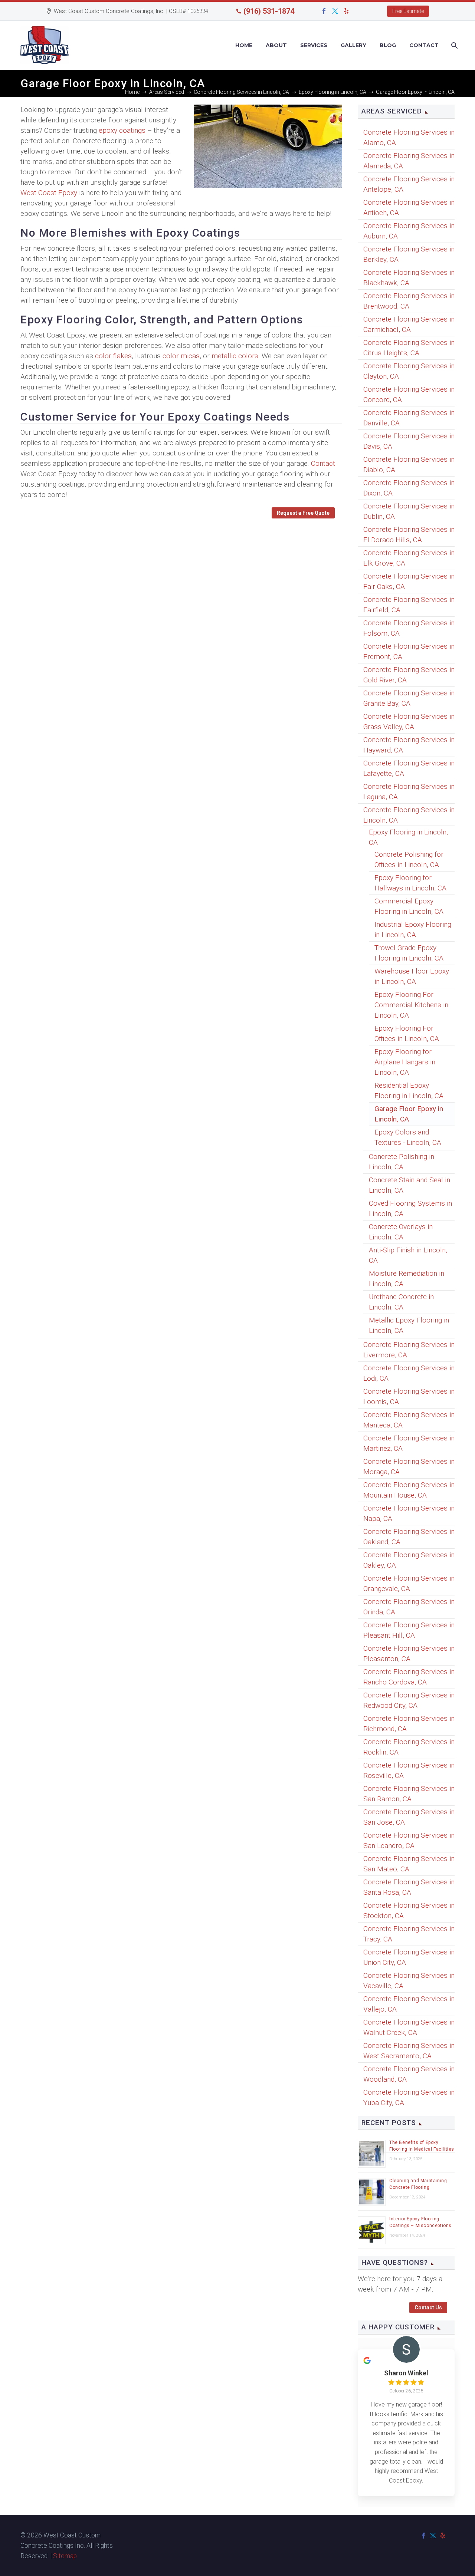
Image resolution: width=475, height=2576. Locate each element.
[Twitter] (335, 11)
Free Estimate (408, 11)
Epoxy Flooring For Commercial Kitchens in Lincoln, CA (411, 1005)
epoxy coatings (122, 130)
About (276, 45)
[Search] (454, 45)
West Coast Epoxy (49, 193)
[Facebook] (324, 11)
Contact (424, 45)
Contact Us (428, 2307)
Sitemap (65, 2556)
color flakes (113, 356)
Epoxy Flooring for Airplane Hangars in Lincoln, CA (405, 1062)
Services (314, 45)
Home (244, 45)
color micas (181, 356)
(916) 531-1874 (269, 11)
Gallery (353, 45)
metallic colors (235, 356)
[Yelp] (346, 11)
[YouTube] (357, 11)
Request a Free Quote (303, 513)
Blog (388, 45)
